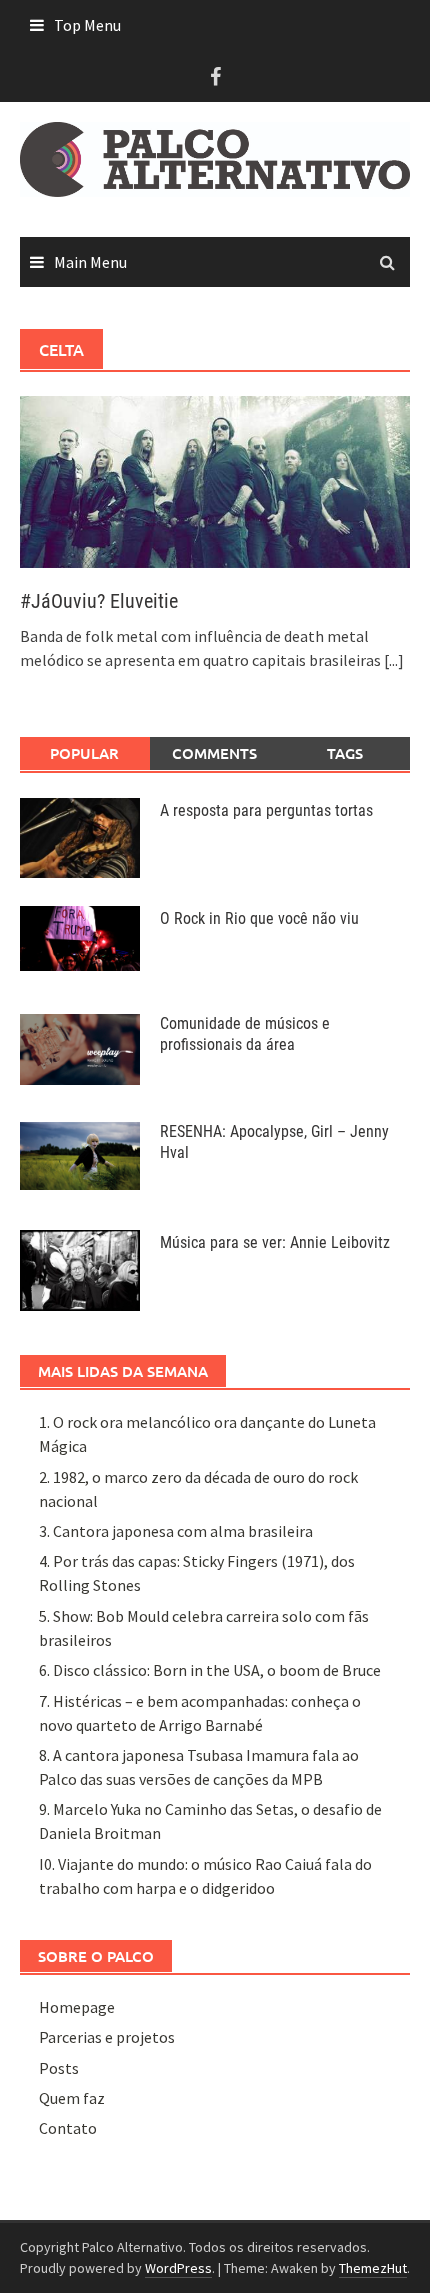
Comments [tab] (214, 753)
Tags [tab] (345, 753)
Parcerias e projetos (107, 2037)
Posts (59, 2068)
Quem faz (72, 2098)
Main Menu (90, 262)
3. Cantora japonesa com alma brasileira (176, 1531)
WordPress (178, 2268)
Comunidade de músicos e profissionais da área (245, 1034)
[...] (394, 660)
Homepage (77, 2007)
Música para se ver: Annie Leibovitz (275, 1242)
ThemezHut (373, 2268)
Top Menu (87, 25)
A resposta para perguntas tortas (266, 810)
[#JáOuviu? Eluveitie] (215, 480)
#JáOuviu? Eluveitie (99, 601)
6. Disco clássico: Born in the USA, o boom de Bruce (210, 1670)
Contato (68, 2128)
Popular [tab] (84, 753)
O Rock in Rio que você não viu (259, 918)
